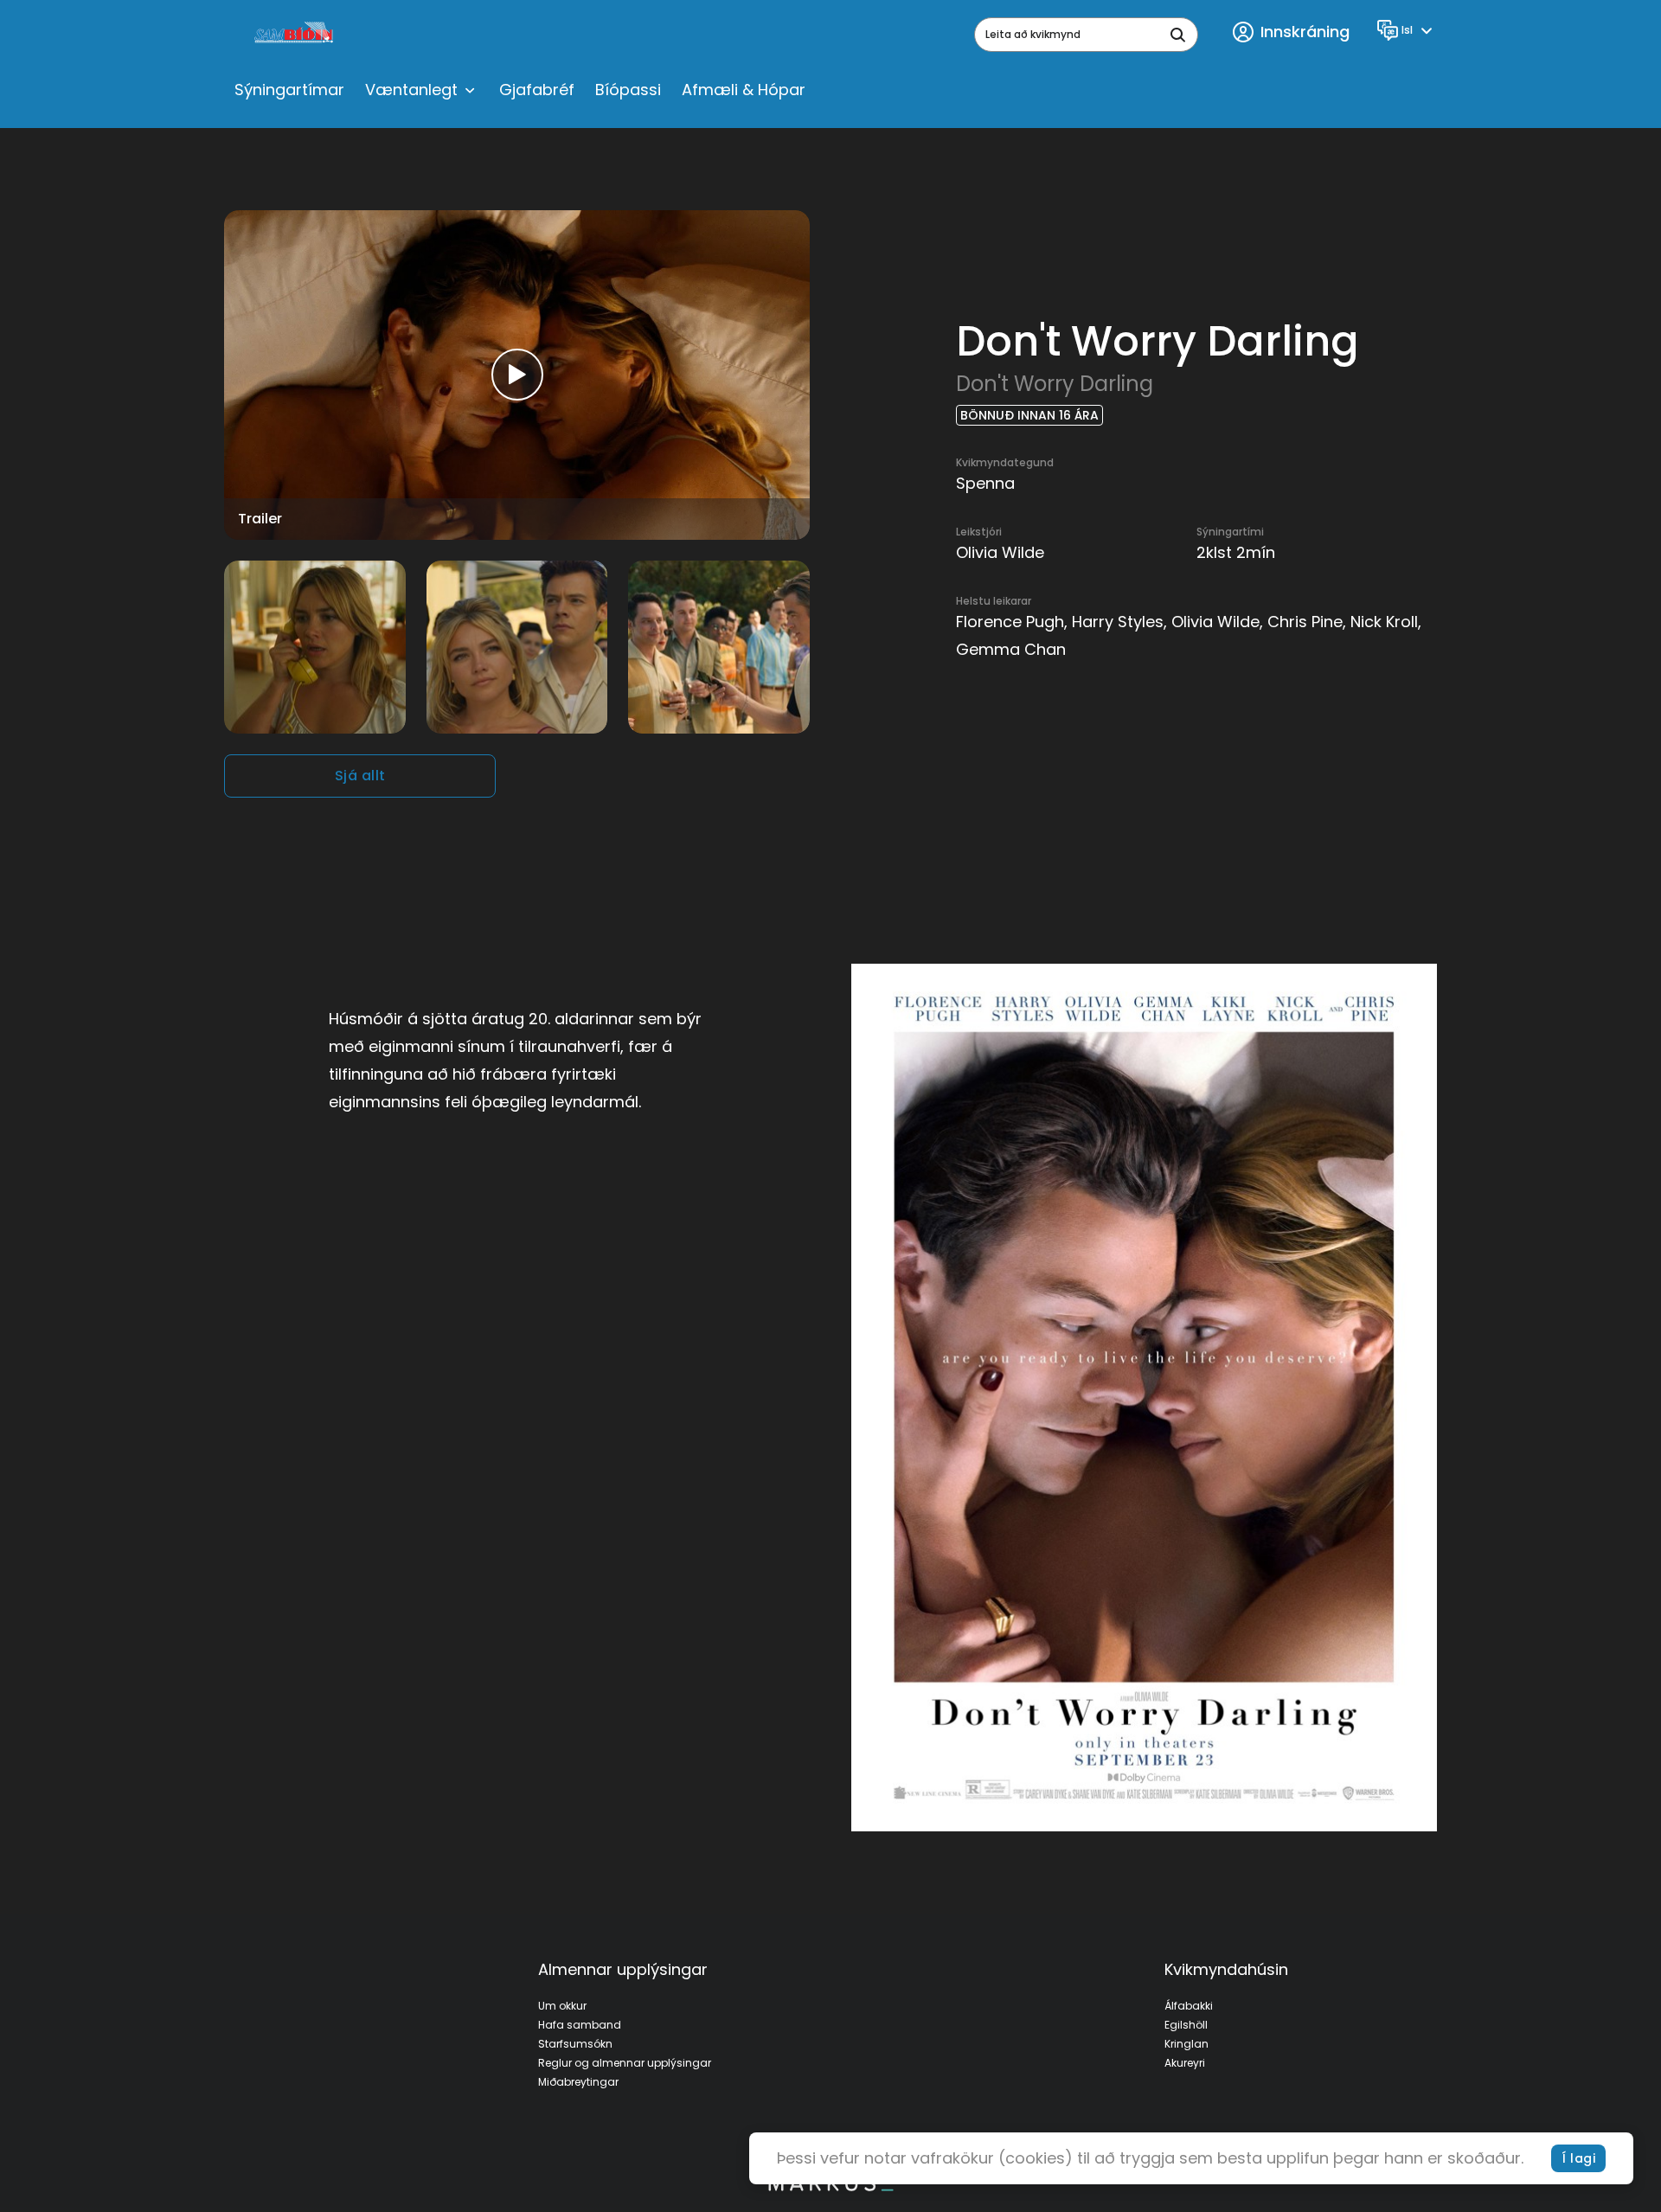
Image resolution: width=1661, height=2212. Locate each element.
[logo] (295, 35)
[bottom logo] (830, 2187)
